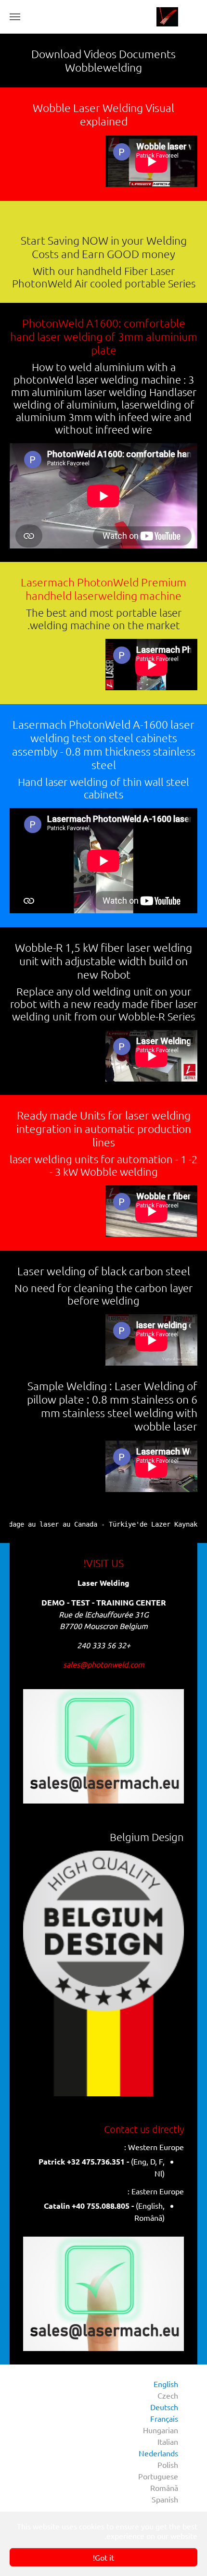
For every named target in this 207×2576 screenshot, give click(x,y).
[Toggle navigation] (15, 17)
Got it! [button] (103, 2557)
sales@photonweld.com (104, 1664)
